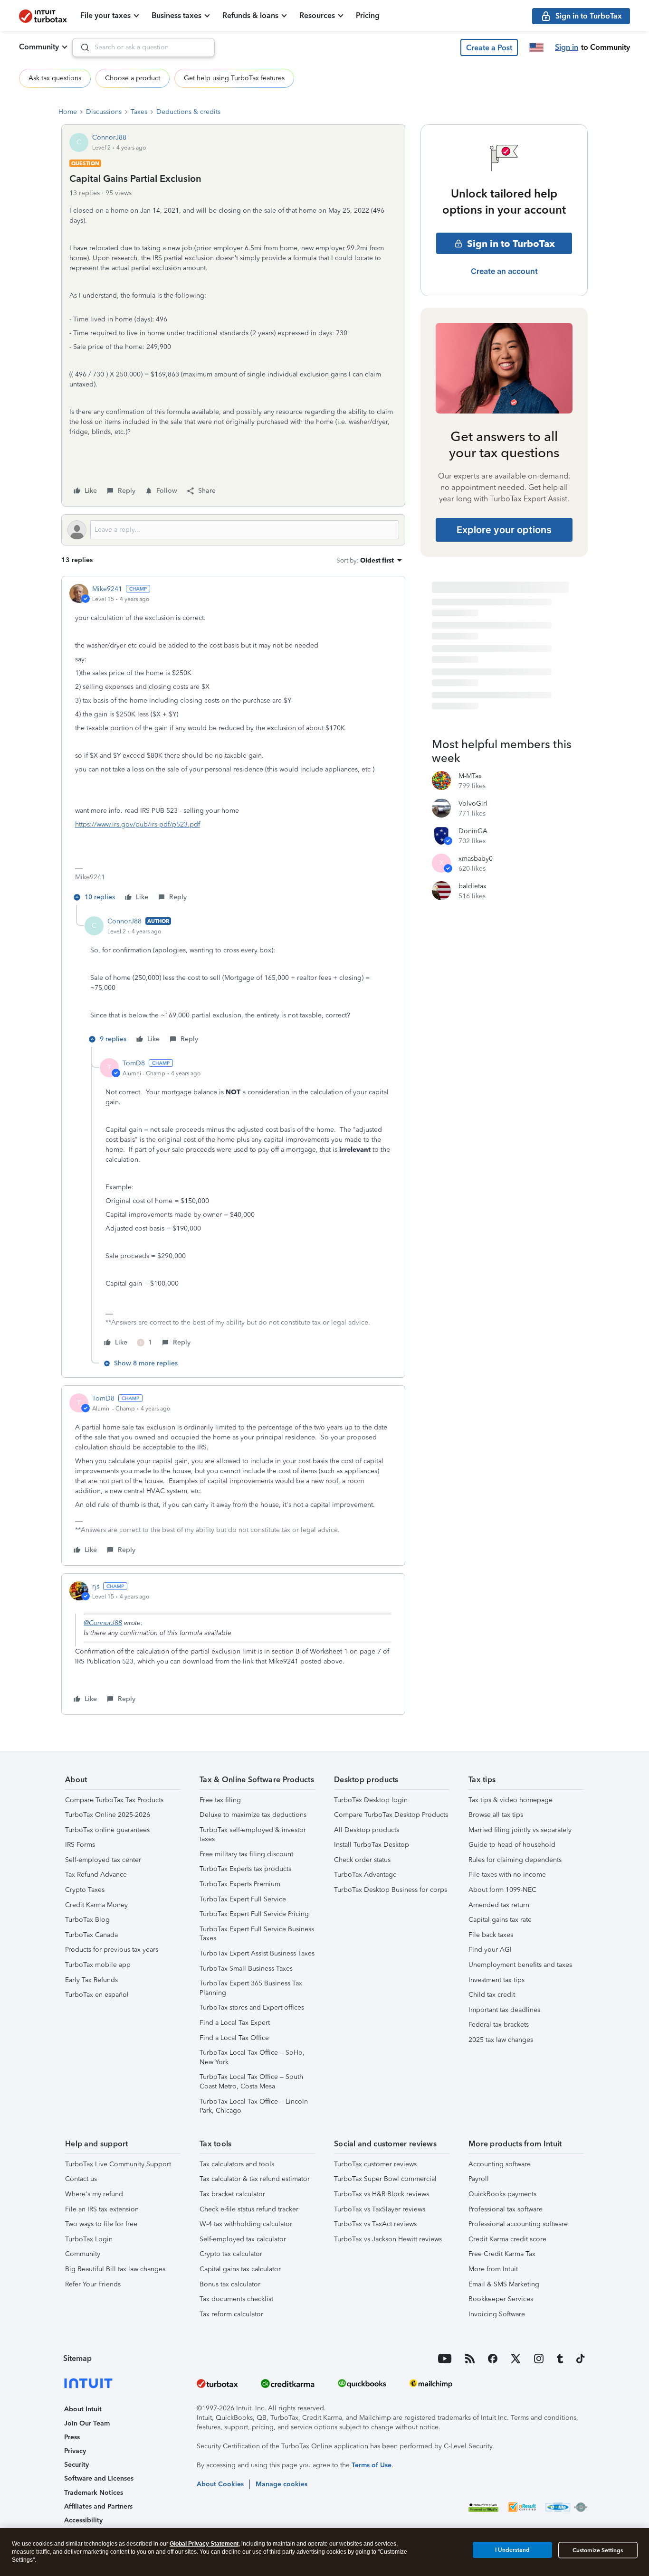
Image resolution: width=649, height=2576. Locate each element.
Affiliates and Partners (98, 2506)
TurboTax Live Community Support (118, 2164)
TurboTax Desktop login (371, 1800)
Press (72, 2437)
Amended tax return (499, 1905)
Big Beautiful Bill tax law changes (115, 2269)
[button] (489, 47)
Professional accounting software (518, 2224)
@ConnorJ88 (103, 1623)
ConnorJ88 (109, 137)
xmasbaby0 (476, 859)
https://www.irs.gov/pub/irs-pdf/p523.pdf (138, 824)
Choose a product (133, 78)
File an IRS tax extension (102, 2209)
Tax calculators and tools (237, 2164)
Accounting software (500, 2164)
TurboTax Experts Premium (240, 1884)
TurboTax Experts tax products (245, 1869)
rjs (96, 1586)
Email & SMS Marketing (504, 2284)
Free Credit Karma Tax (502, 2254)
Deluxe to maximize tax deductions (253, 1815)
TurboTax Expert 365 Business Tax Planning (251, 1988)
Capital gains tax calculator (240, 2269)
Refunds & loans (250, 15)
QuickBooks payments (502, 2194)
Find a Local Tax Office (234, 2038)
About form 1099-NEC (502, 1890)
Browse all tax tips (496, 1815)
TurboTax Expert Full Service (243, 1899)
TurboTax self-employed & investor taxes (253, 1835)
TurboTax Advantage (365, 1875)
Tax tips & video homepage (511, 1800)
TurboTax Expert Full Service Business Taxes (257, 1934)
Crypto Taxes (85, 1890)
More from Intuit (493, 2269)
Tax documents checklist (236, 2299)
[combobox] (143, 47)
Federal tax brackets (499, 2025)
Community (39, 47)
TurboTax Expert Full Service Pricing (254, 1914)
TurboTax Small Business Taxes (246, 1969)
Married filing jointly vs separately (520, 1830)
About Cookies (220, 2484)
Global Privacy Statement (204, 2544)
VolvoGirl (473, 804)
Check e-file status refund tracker (249, 2209)
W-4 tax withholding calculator (246, 2224)
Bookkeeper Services (501, 2299)
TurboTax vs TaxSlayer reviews (380, 2209)
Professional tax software (506, 2209)
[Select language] (536, 47)
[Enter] (81, 47)
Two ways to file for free (101, 2224)
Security (76, 2465)
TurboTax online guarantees (107, 1830)
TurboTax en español (97, 1995)
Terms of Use (372, 2465)
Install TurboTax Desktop (372, 1845)
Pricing (368, 15)
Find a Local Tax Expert (235, 2023)
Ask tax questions (55, 78)
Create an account (504, 271)
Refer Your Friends (93, 2284)
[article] (233, 744)
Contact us (81, 2179)
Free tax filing (220, 1800)
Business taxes (177, 15)
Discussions (104, 112)
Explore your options (504, 530)
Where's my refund (94, 2194)
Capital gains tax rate (500, 1920)
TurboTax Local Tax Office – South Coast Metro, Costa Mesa (251, 2082)
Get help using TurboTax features (234, 78)
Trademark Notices (94, 2493)
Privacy (75, 2451)
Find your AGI (490, 1950)
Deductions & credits (188, 112)
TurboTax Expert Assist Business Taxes (257, 1953)
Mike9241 (107, 589)
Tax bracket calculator (232, 2194)
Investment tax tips (496, 1980)
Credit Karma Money (96, 1905)
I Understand (512, 2550)
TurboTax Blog (87, 1920)
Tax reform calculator (231, 2314)
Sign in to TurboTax (511, 244)
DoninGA (473, 831)
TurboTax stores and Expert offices (252, 2007)
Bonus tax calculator (230, 2284)
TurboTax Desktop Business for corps (391, 1890)
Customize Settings (598, 2550)
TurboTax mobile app (98, 1965)
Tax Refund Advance (96, 1875)
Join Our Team (87, 2423)
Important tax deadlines (504, 2010)
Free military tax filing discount (246, 1854)
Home (68, 112)
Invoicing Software (497, 2314)
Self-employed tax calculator (243, 2239)
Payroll (479, 2179)
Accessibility (83, 2520)
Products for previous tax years (112, 1950)
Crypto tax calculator (231, 2254)
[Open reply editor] (233, 530)
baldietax (472, 886)
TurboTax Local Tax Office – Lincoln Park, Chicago (254, 2106)
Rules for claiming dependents (515, 1860)
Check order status (362, 1860)
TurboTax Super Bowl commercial (385, 2179)
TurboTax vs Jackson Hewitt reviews (388, 2239)
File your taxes (105, 15)
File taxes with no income (507, 1875)
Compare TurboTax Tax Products (114, 1800)
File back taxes (491, 1935)
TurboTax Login (89, 2239)
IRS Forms (80, 1845)
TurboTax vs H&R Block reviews (382, 2194)
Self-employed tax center (103, 1860)
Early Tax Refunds (91, 1980)
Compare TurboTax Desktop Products (391, 1815)
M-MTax (470, 776)
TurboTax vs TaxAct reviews (375, 2224)
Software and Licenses (99, 2478)
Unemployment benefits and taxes (520, 1965)
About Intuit (83, 2409)
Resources (317, 15)
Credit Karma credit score (507, 2239)
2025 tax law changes (501, 2040)
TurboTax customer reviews (375, 2164)
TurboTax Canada (91, 1935)
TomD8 (134, 1063)
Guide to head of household (512, 1845)
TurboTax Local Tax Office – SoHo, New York (252, 2057)
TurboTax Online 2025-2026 (108, 1815)
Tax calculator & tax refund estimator (255, 2179)
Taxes (139, 112)
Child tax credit (492, 1995)
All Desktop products (367, 1830)
